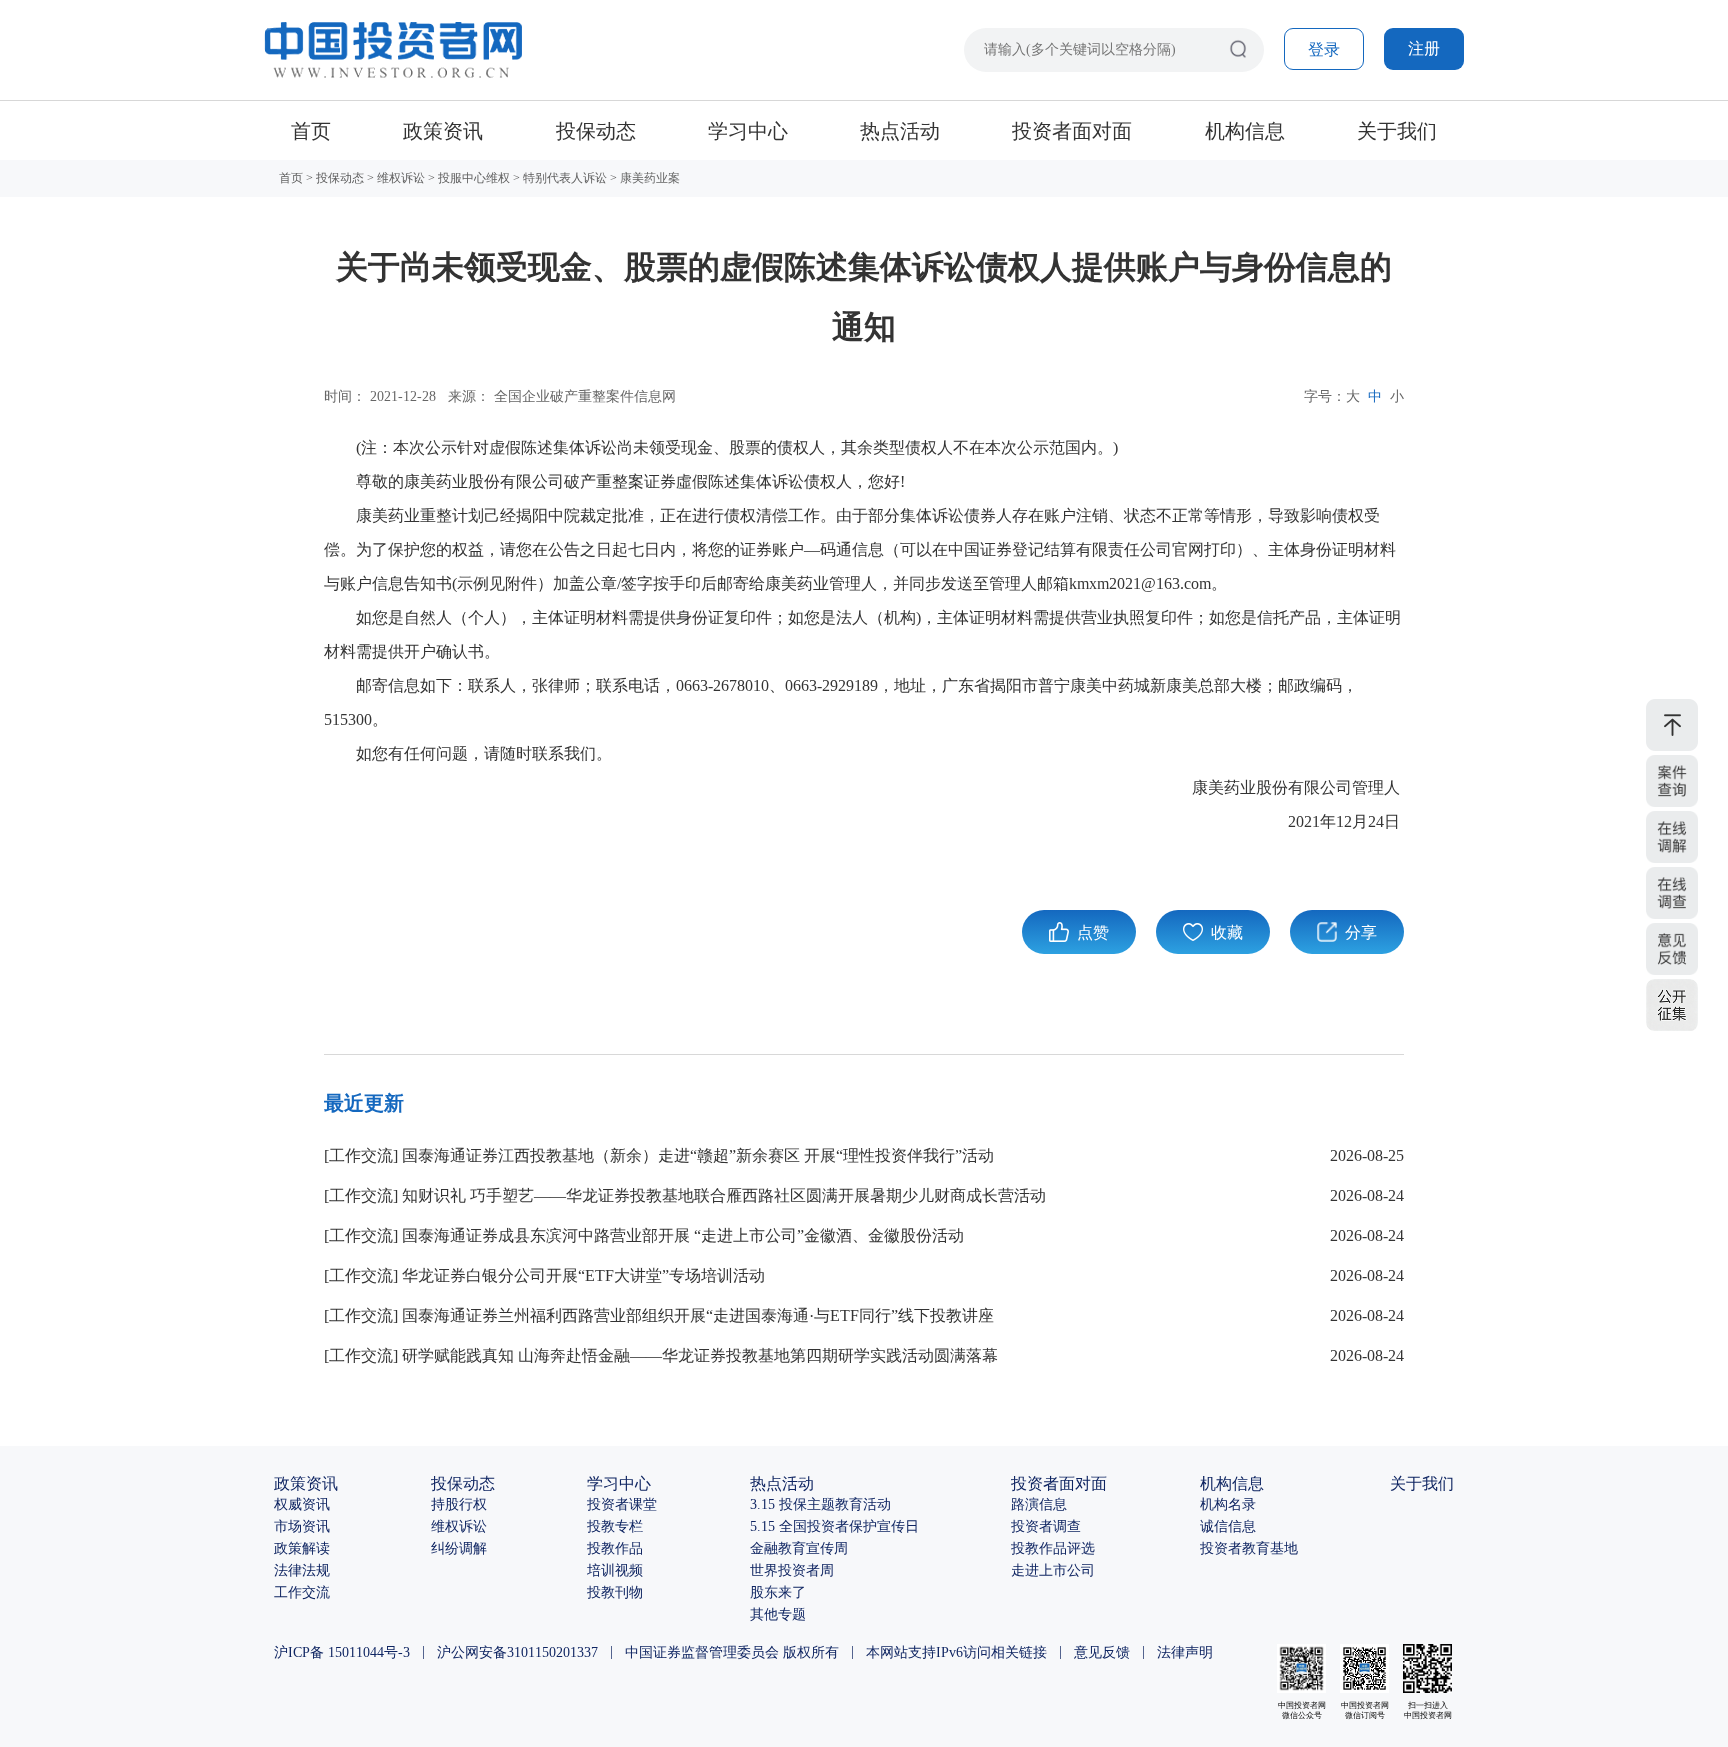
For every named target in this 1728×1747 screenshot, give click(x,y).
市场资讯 (302, 1526)
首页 (311, 131)
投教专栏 (615, 1526)
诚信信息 (1228, 1526)
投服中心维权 (474, 178)
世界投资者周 (792, 1570)
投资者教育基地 (1249, 1548)
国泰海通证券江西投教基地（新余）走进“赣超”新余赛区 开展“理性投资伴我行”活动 (698, 1155)
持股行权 (459, 1504)
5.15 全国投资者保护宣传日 (834, 1526)
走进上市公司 (1053, 1570)
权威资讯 (302, 1504)
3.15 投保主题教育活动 (820, 1504)
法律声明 (1185, 1652)
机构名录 (1228, 1504)
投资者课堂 (622, 1504)
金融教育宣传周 (799, 1548)
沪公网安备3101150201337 (517, 1652)
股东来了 (778, 1592)
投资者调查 (1046, 1526)
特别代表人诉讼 (565, 178)
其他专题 (778, 1614)
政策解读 (302, 1548)
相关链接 (1019, 1652)
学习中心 (748, 131)
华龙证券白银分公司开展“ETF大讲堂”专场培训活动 (583, 1275)
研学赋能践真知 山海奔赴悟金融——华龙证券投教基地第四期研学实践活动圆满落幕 (700, 1355)
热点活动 (900, 131)
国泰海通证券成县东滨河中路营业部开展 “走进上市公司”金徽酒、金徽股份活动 (683, 1235)
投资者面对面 (1072, 131)
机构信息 (1245, 131)
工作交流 (361, 1155)
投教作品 (615, 1548)
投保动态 (596, 131)
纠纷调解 (459, 1548)
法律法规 (302, 1570)
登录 (1324, 49)
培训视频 (615, 1570)
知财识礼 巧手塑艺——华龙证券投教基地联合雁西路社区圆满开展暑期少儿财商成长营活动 (724, 1195)
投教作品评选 (1053, 1548)
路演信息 (1039, 1504)
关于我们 (1397, 131)
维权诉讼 (401, 178)
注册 (1424, 48)
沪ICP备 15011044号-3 (342, 1652)
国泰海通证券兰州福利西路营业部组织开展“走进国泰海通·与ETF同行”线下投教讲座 (698, 1315)
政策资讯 (443, 131)
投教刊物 (615, 1592)
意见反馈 (1102, 1652)
